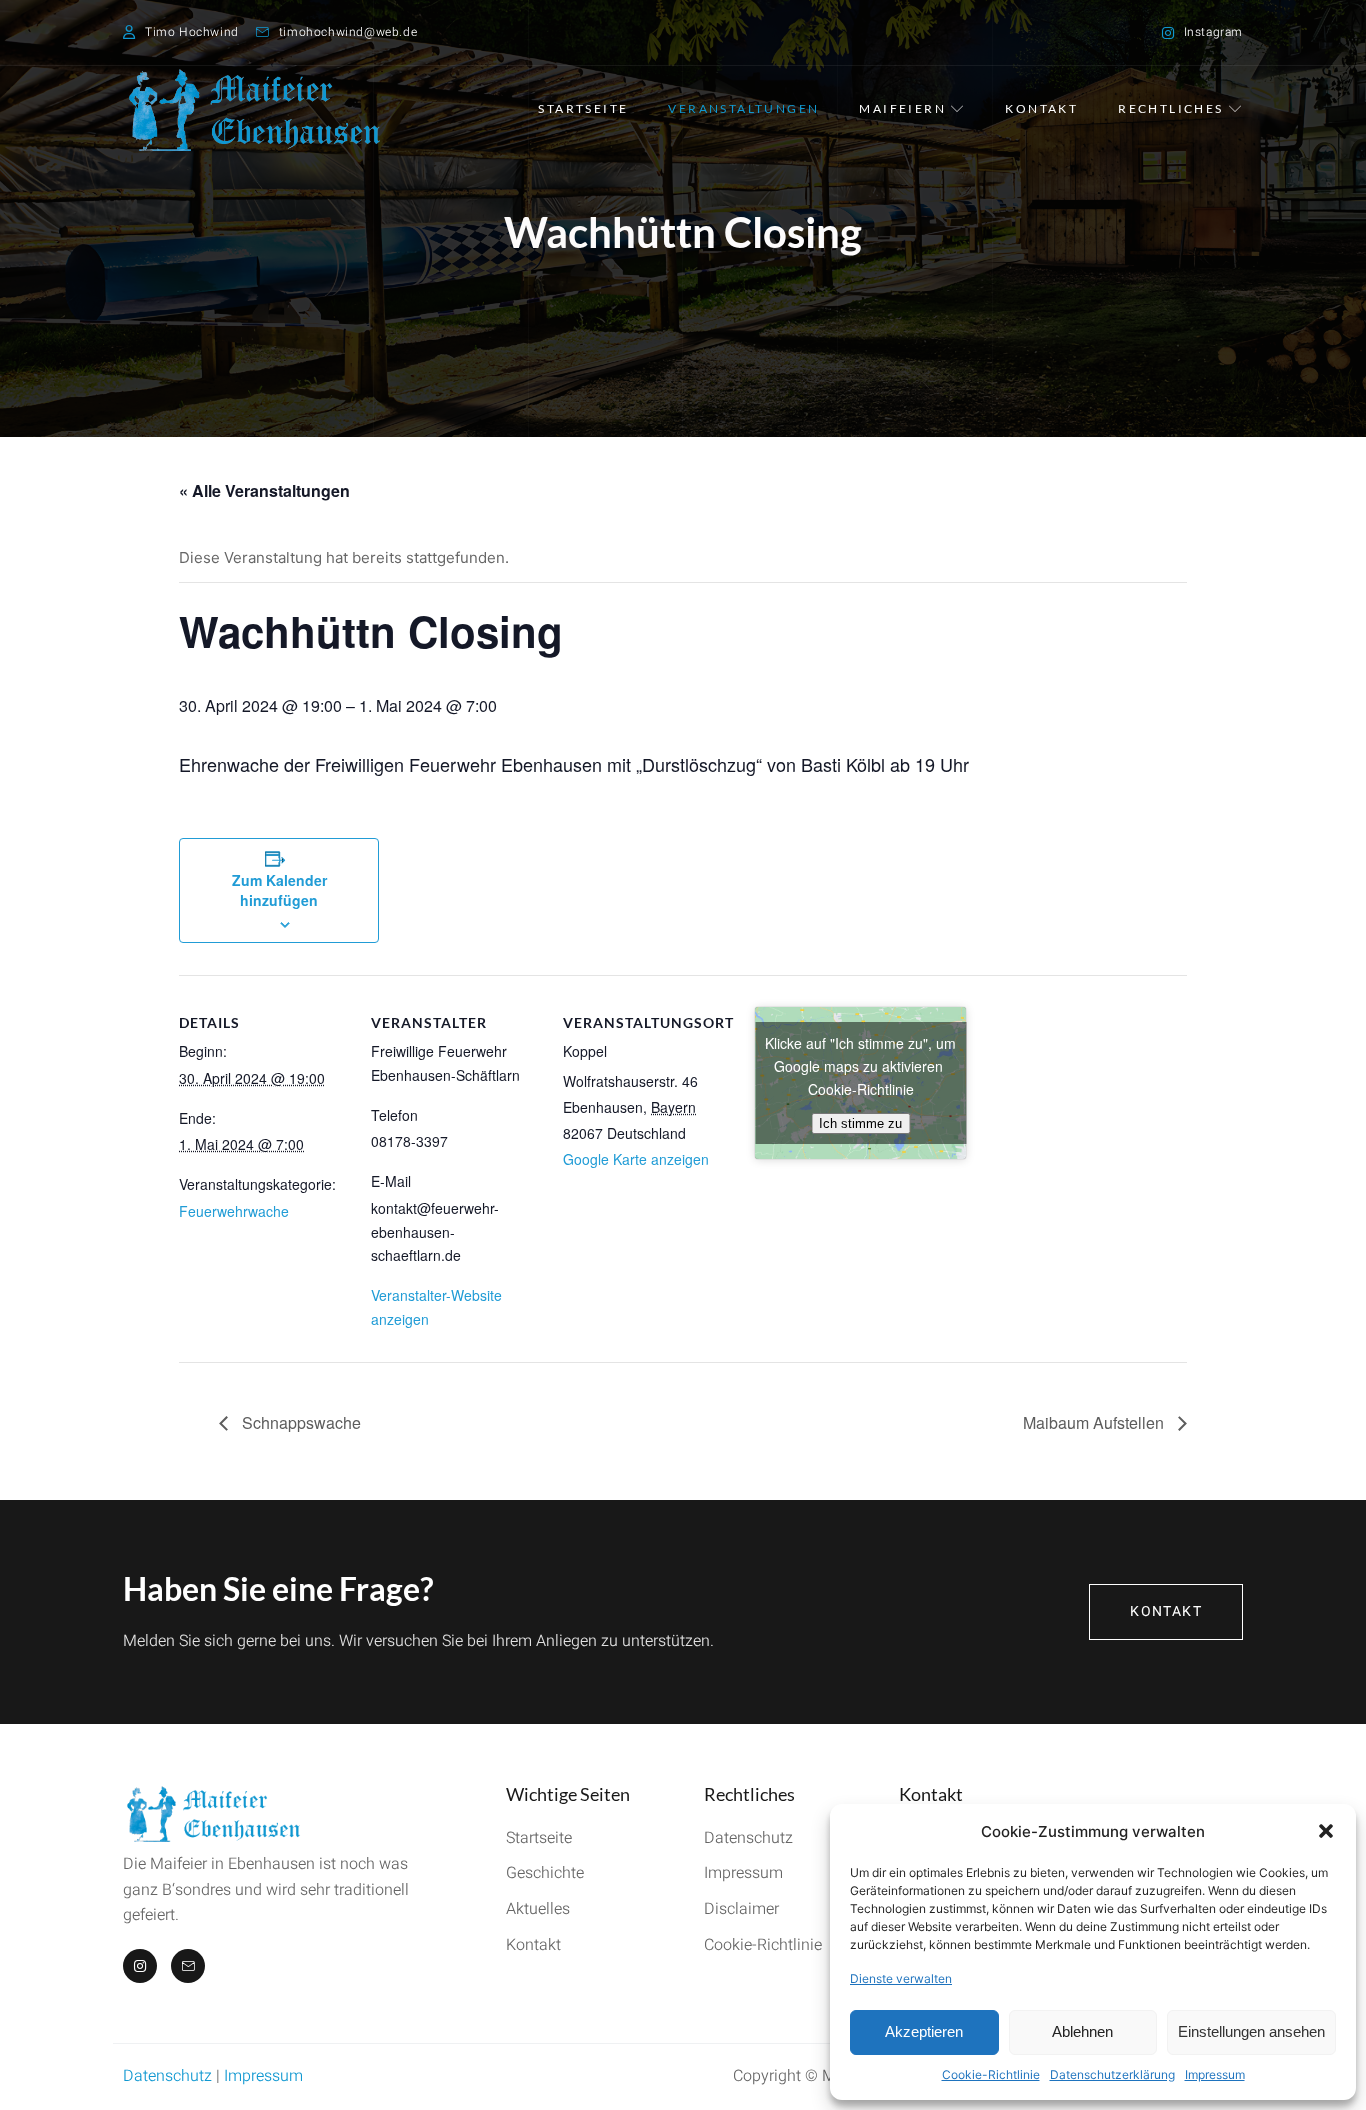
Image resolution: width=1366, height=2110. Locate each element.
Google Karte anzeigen (636, 1159)
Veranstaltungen (743, 108)
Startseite (583, 108)
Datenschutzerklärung (1112, 2074)
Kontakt (1041, 108)
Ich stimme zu (860, 1123)
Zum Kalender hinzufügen (279, 890)
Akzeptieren (924, 2031)
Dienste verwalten (901, 1978)
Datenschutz (167, 2076)
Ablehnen (1082, 2031)
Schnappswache (299, 1422)
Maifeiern (902, 108)
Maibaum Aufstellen (1095, 1422)
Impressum (1215, 2074)
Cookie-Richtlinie (991, 2074)
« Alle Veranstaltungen (264, 490)
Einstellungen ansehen (1251, 2031)
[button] (1326, 1831)
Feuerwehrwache (234, 1211)
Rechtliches (1170, 108)
